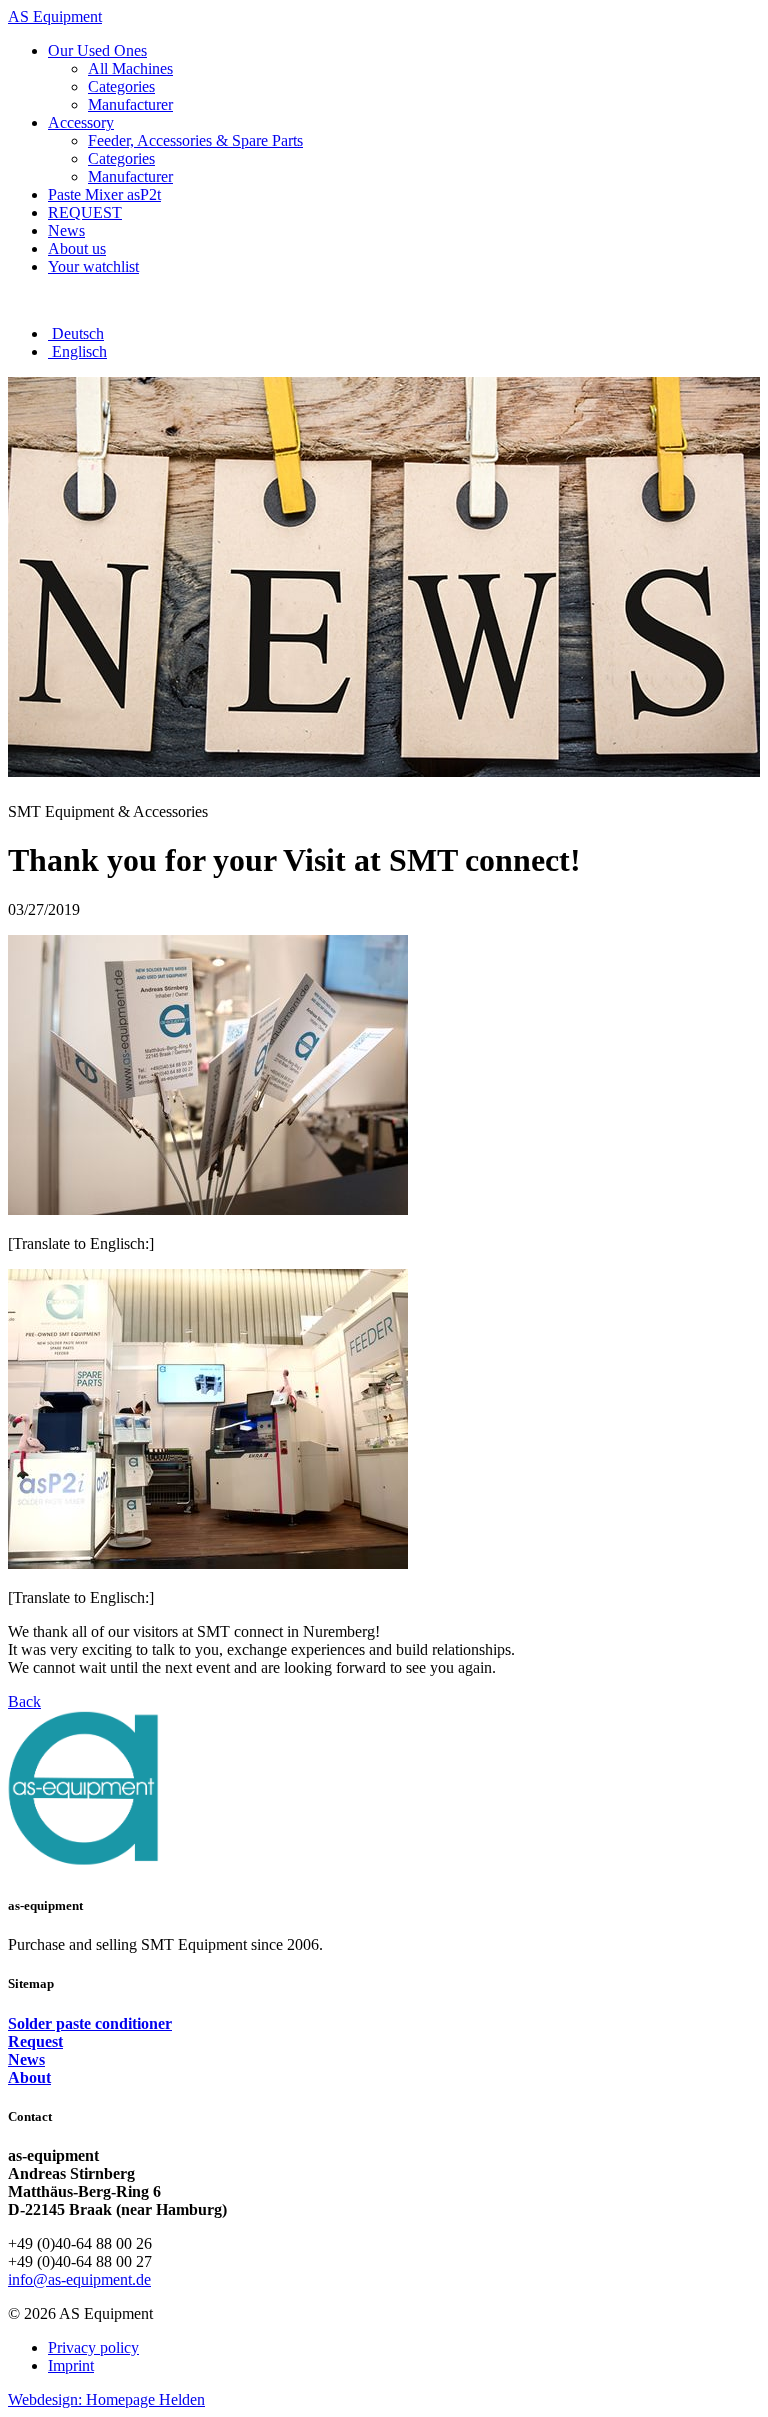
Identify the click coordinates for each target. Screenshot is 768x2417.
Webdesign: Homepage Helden (106, 2399)
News (26, 2059)
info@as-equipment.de (79, 2279)
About (29, 2077)
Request (35, 2041)
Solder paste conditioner (90, 2023)
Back (24, 1701)
